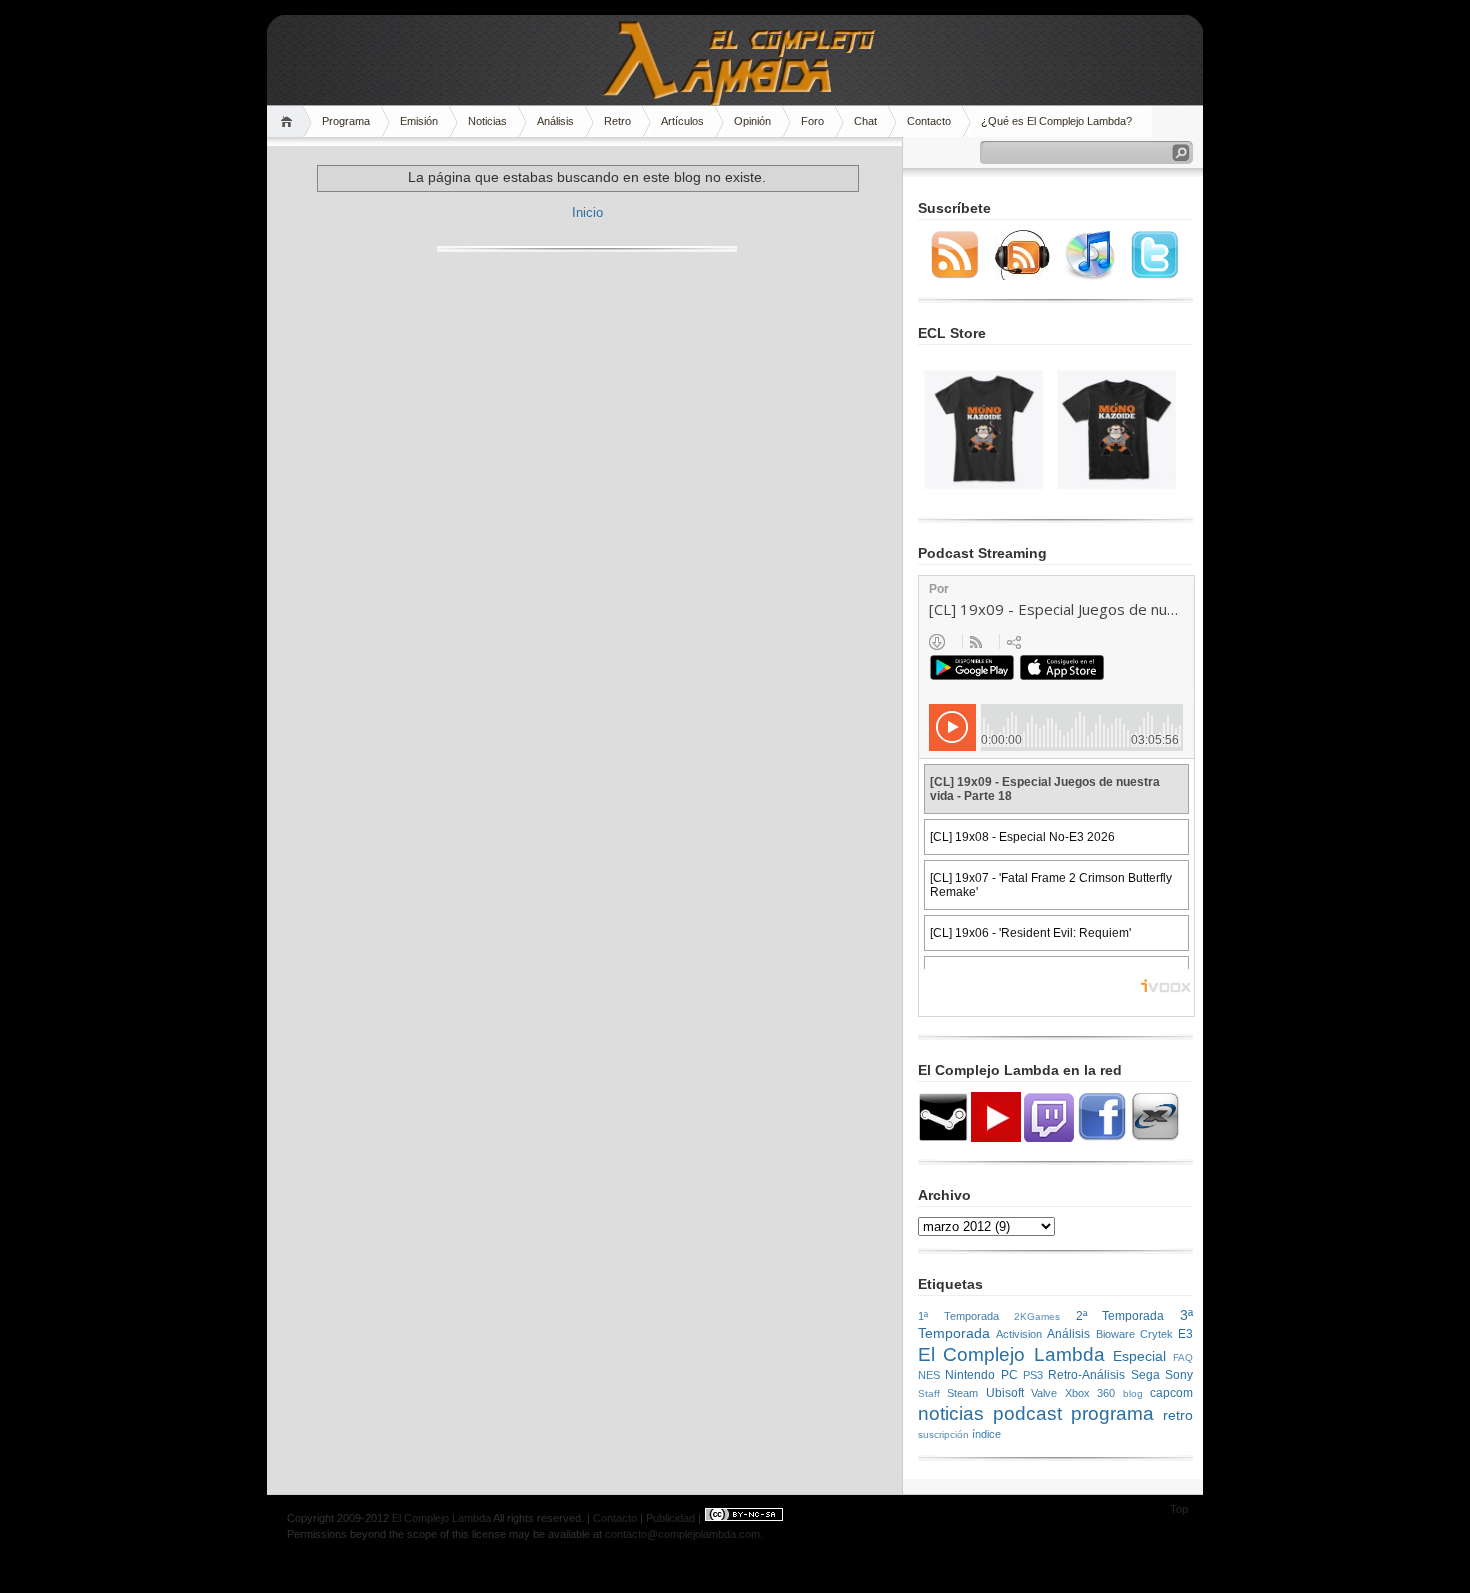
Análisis (555, 121)
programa (1112, 1413)
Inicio (587, 212)
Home (289, 121)
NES (929, 1375)
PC (1009, 1375)
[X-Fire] (1155, 1138)
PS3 (1033, 1375)
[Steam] (943, 1138)
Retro (617, 121)
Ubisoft (1005, 1393)
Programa (346, 121)
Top (1179, 1509)
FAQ (1183, 1357)
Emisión (419, 121)
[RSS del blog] (955, 276)
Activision (1019, 1334)
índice (986, 1434)
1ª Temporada (958, 1316)
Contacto (929, 121)
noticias (951, 1413)
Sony (1179, 1375)
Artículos (682, 121)
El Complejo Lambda (1011, 1354)
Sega (1145, 1375)
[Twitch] (1049, 1138)
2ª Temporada (1120, 1316)
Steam (962, 1393)
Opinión (752, 121)
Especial (1139, 1356)
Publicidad (670, 1518)
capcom (1171, 1393)
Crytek (1156, 1334)
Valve (1044, 1393)
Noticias (487, 121)
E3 (1185, 1334)
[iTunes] (1090, 276)
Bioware (1115, 1334)
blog (1133, 1393)
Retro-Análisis (1086, 1375)
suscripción (943, 1434)
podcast (1027, 1413)
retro (1178, 1415)
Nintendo (970, 1375)
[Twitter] (1155, 276)
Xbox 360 (1090, 1393)
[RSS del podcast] (1022, 276)
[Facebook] (1102, 1138)
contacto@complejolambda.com (682, 1534)
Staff (929, 1393)
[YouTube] (996, 1138)
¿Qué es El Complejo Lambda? (1056, 121)
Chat (865, 121)
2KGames (1037, 1316)
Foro (812, 121)
